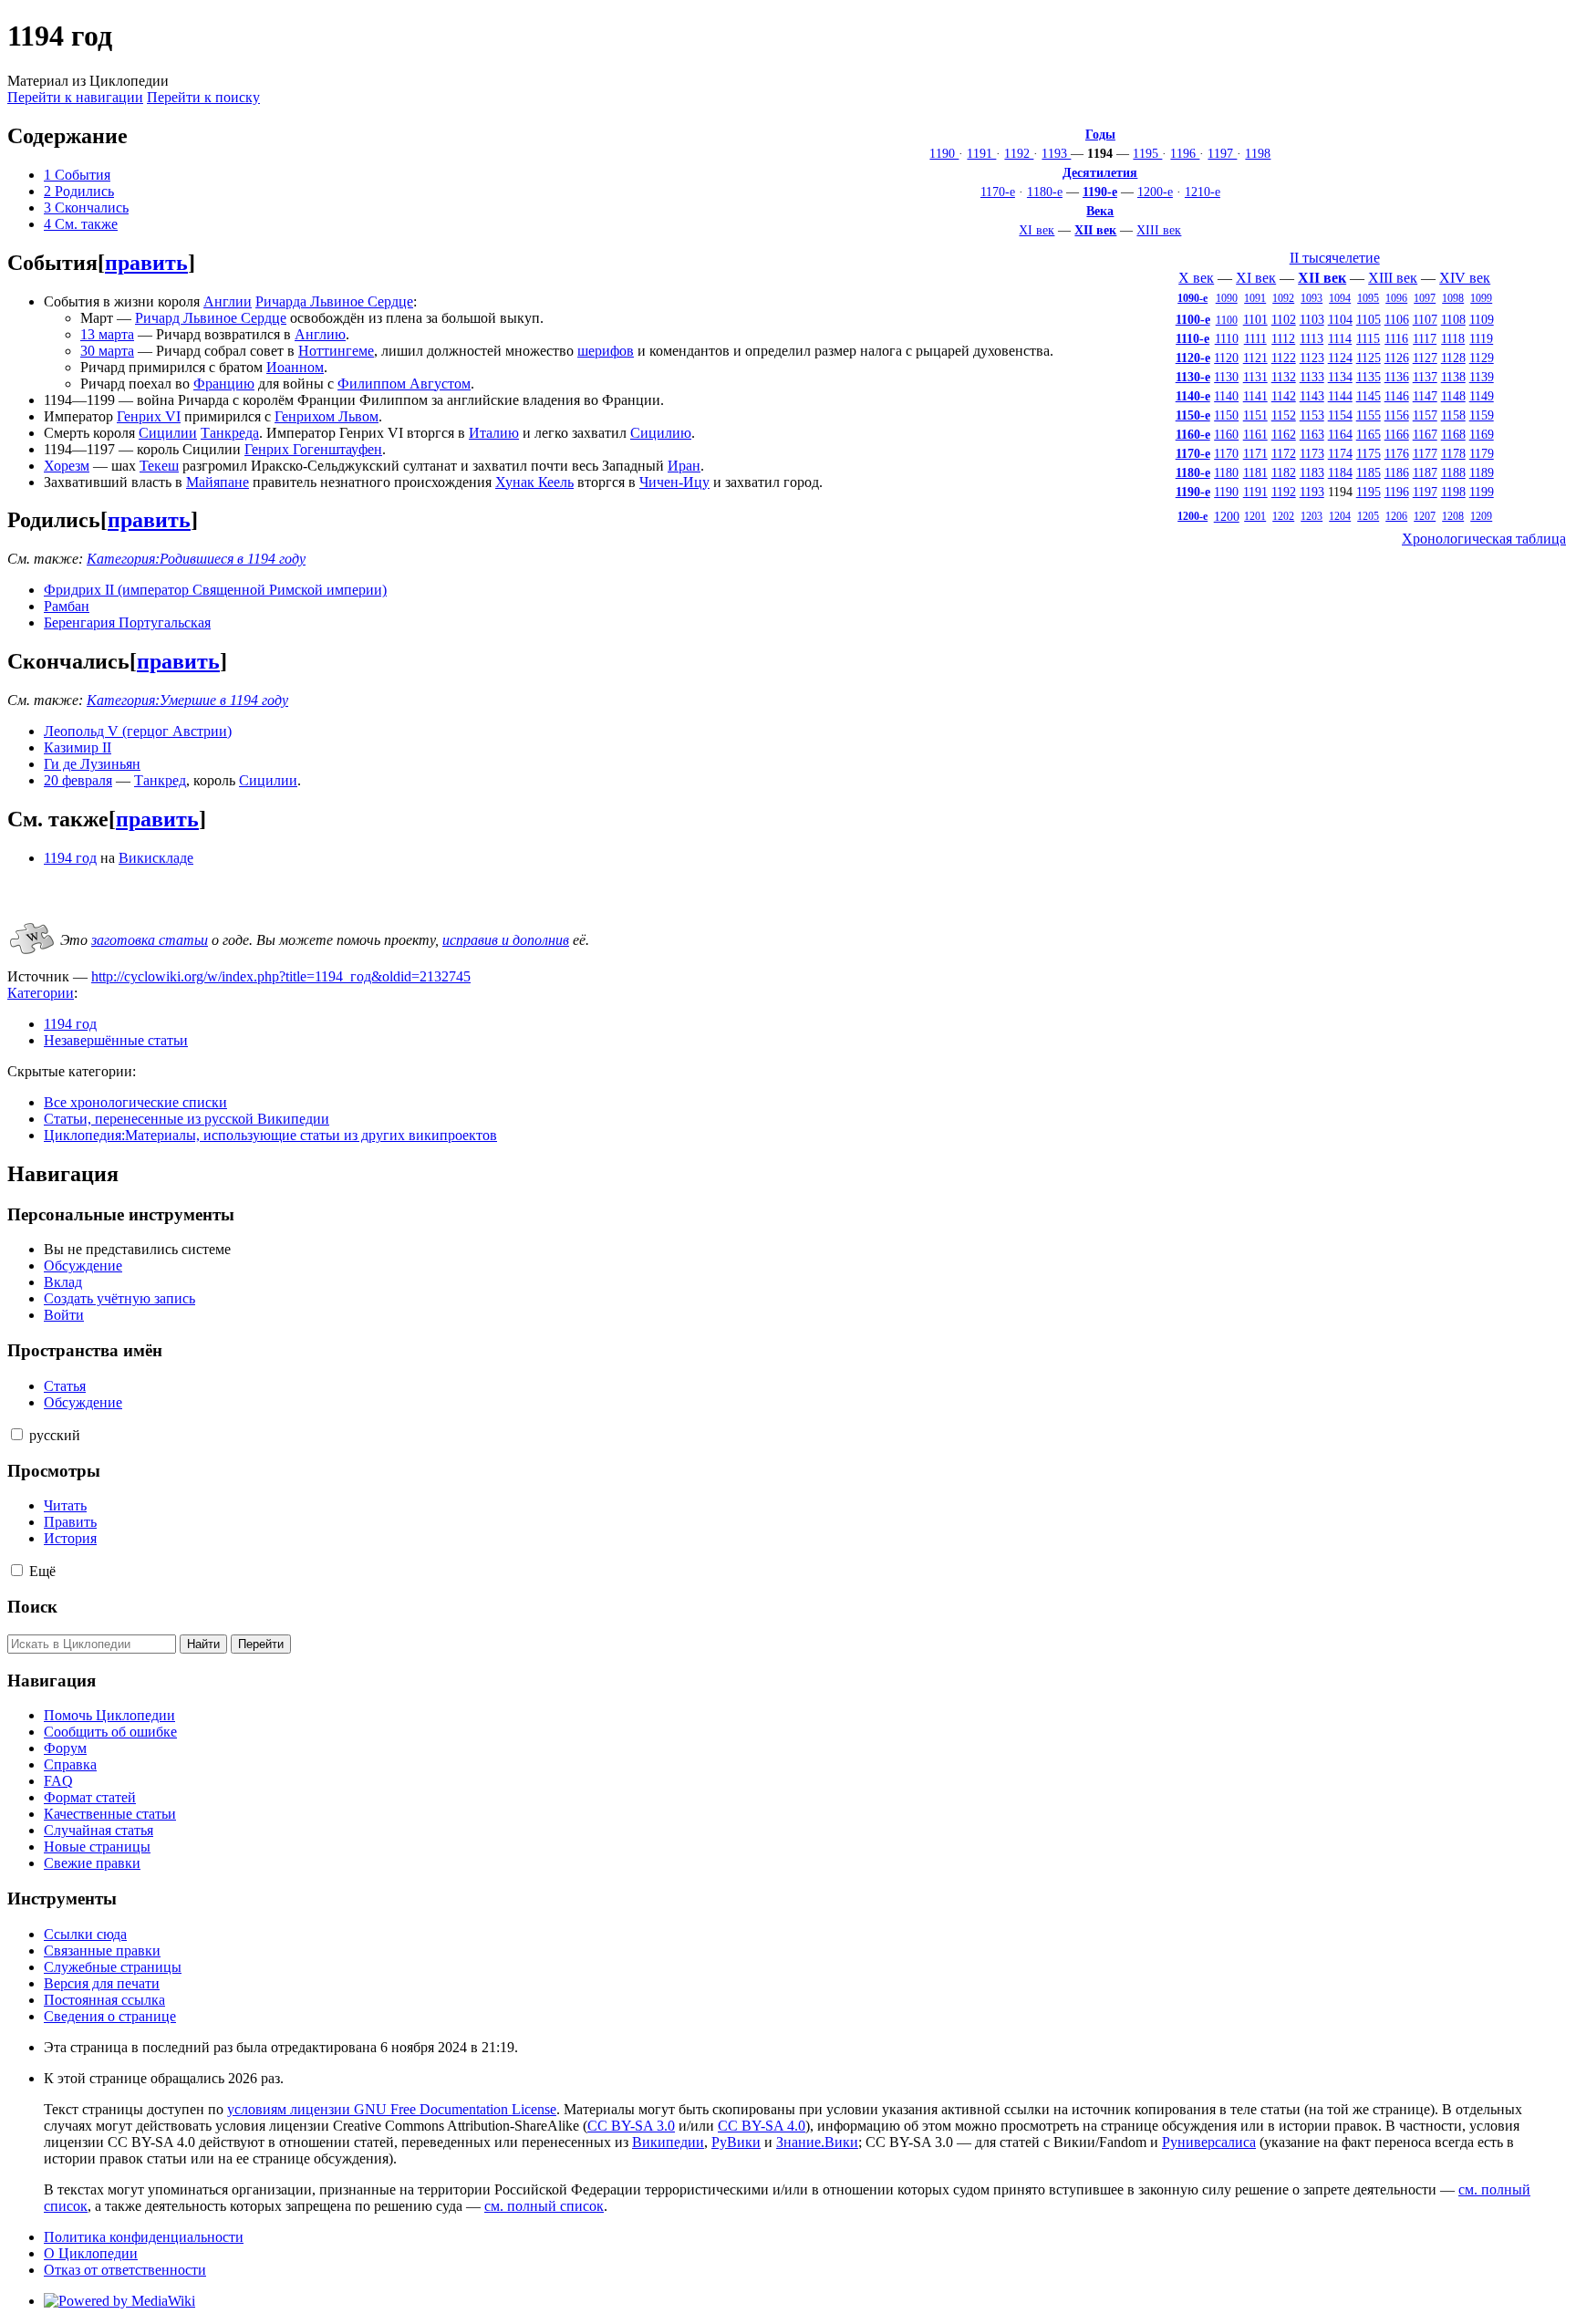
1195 (1147, 153)
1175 (1369, 453)
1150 (1226, 415)
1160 (1226, 434)
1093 (1312, 298)
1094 (1340, 298)
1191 (981, 153)
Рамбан (67, 606)
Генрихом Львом (327, 416)
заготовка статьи (150, 940)
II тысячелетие (1335, 258)
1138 (1453, 377)
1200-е (1155, 192)
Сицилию (661, 433)
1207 (1425, 516)
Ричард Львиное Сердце (211, 318)
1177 (1425, 453)
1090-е (1192, 298)
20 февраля (78, 780)
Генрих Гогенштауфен (313, 449)
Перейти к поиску (203, 97)
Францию (224, 384)
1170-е (998, 192)
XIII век (1159, 230)
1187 (1425, 472)
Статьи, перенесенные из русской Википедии (187, 1119)
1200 (1227, 516)
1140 (1226, 396)
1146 (1397, 396)
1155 (1369, 415)
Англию (320, 334)
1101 (1255, 319)
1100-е (1193, 319)
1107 (1425, 319)
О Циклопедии (91, 2253)
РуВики (736, 2142)
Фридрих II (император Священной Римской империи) (215, 590)
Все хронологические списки (135, 1102)
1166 (1397, 434)
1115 (1368, 338)
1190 (944, 153)
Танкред (160, 780)
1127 (1425, 358)
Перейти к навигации (75, 97)
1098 (1453, 298)
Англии (228, 301)
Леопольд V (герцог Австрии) (138, 731)
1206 (1396, 516)
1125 (1369, 358)
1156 (1397, 415)
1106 (1397, 319)
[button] (17, 1434)
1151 (1255, 415)
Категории (41, 993)
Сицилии (168, 433)
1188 (1453, 472)
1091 (1255, 298)
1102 (1284, 319)
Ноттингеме (336, 351)
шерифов (606, 351)
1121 (1255, 358)
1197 (1222, 153)
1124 (1340, 358)
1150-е (1193, 415)
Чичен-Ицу (674, 482)
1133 (1312, 377)
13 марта (107, 334)
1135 (1369, 377)
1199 (1482, 492)
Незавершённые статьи (116, 1040)
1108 (1453, 319)
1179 (1482, 453)
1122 (1284, 358)
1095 (1368, 298)
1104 (1340, 319)
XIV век (1465, 278)
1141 (1255, 396)
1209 (1481, 516)
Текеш (159, 466)
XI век (1037, 230)
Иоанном (295, 367)
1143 (1312, 396)
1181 (1255, 472)
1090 (1227, 298)
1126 (1397, 358)
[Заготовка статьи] (32, 955)
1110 (1227, 338)
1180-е (1045, 192)
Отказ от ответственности (125, 2270)
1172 (1284, 453)
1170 (1226, 453)
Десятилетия (1100, 172)
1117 (1425, 338)
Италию (494, 433)
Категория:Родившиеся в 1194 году (196, 559)
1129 (1482, 358)
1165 (1369, 434)
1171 (1255, 453)
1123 (1312, 358)
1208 (1453, 516)
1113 (1312, 338)
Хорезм (67, 466)
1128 (1453, 358)
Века (1100, 211)
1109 (1482, 319)
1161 (1255, 434)
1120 (1226, 358)
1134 (1340, 377)
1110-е (1192, 338)
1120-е (1193, 358)
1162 (1284, 434)
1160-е (1193, 434)
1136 (1397, 377)
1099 (1481, 298)
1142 (1284, 396)
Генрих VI (149, 416)
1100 (1227, 320)
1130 (1226, 377)
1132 (1284, 377)
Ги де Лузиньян (92, 764)
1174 (1340, 453)
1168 (1453, 434)
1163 (1312, 434)
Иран (684, 466)
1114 (1340, 338)
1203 (1312, 516)
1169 (1482, 434)
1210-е (1203, 192)
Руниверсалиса (1209, 2142)
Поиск (32, 1607)
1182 (1284, 472)
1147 (1425, 396)
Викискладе (156, 858)
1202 (1283, 516)
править (146, 263)
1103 (1312, 319)
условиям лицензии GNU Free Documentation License (392, 2109)
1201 (1255, 516)
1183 (1312, 472)
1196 (1185, 153)
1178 (1453, 453)
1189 (1482, 472)
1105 (1369, 319)
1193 (1056, 153)
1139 (1482, 377)
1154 (1340, 415)
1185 (1369, 472)
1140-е (1193, 396)
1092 (1283, 298)
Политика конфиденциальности (144, 2237)
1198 (1258, 153)
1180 (1226, 472)
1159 (1482, 415)
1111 (1255, 338)
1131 (1255, 377)
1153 (1312, 415)
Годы (1100, 134)
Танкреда (230, 433)
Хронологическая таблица (1484, 539)
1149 (1482, 396)
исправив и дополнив (506, 940)
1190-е (1100, 192)
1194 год (70, 858)
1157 (1425, 415)
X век (1196, 278)
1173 (1312, 453)
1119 (1481, 338)
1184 (1340, 472)
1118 (1453, 338)
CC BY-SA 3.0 (631, 2126)
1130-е (1193, 377)
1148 (1453, 396)
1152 (1284, 415)
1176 (1397, 453)
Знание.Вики (817, 2142)
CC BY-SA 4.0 (762, 2126)
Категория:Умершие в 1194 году (187, 700)
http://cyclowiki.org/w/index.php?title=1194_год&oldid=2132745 (281, 976)
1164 (1340, 434)
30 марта (107, 351)
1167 (1425, 434)
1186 (1397, 472)
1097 (1425, 298)
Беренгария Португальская (127, 622)
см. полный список (544, 2206)
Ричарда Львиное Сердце (334, 301)
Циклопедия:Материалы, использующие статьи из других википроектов (270, 1135)
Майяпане (218, 482)
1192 (1019, 153)
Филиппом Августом (404, 384)
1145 (1369, 396)
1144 (1340, 396)
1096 (1396, 298)
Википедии (668, 2142)
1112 (1283, 338)
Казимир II (78, 747)
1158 (1453, 415)
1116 (1396, 338)
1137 (1425, 377)
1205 (1368, 516)
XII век (1095, 230)
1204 (1340, 516)
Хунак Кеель (534, 482)
